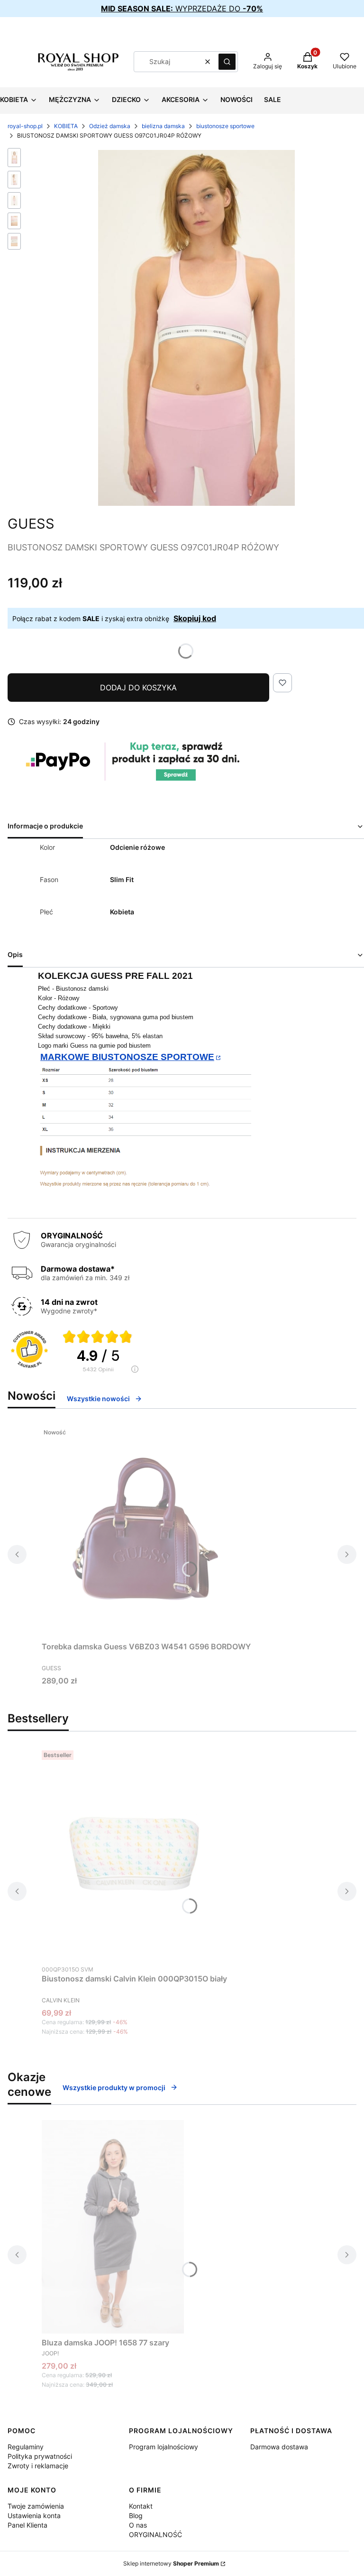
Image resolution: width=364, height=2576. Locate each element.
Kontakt (141, 2506)
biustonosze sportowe (225, 126)
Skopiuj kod (195, 618)
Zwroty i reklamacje (38, 2466)
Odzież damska (110, 126)
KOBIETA (66, 126)
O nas (138, 2525)
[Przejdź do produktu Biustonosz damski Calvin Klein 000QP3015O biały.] (135, 1853)
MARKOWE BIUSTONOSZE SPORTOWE (127, 1057)
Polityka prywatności (40, 2456)
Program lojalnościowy (164, 2447)
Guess (31, 524)
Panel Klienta (27, 2525)
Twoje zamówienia (36, 2506)
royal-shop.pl (25, 126)
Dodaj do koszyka (138, 688)
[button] (227, 62)
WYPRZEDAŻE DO (182, 9)
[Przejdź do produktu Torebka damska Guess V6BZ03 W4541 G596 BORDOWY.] (146, 1531)
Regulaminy (26, 2447)
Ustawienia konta (34, 2516)
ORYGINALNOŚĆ (155, 2534)
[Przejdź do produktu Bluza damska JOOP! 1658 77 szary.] (113, 2227)
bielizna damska (163, 126)
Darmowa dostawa (279, 2447)
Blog (136, 2516)
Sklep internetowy (171, 2563)
